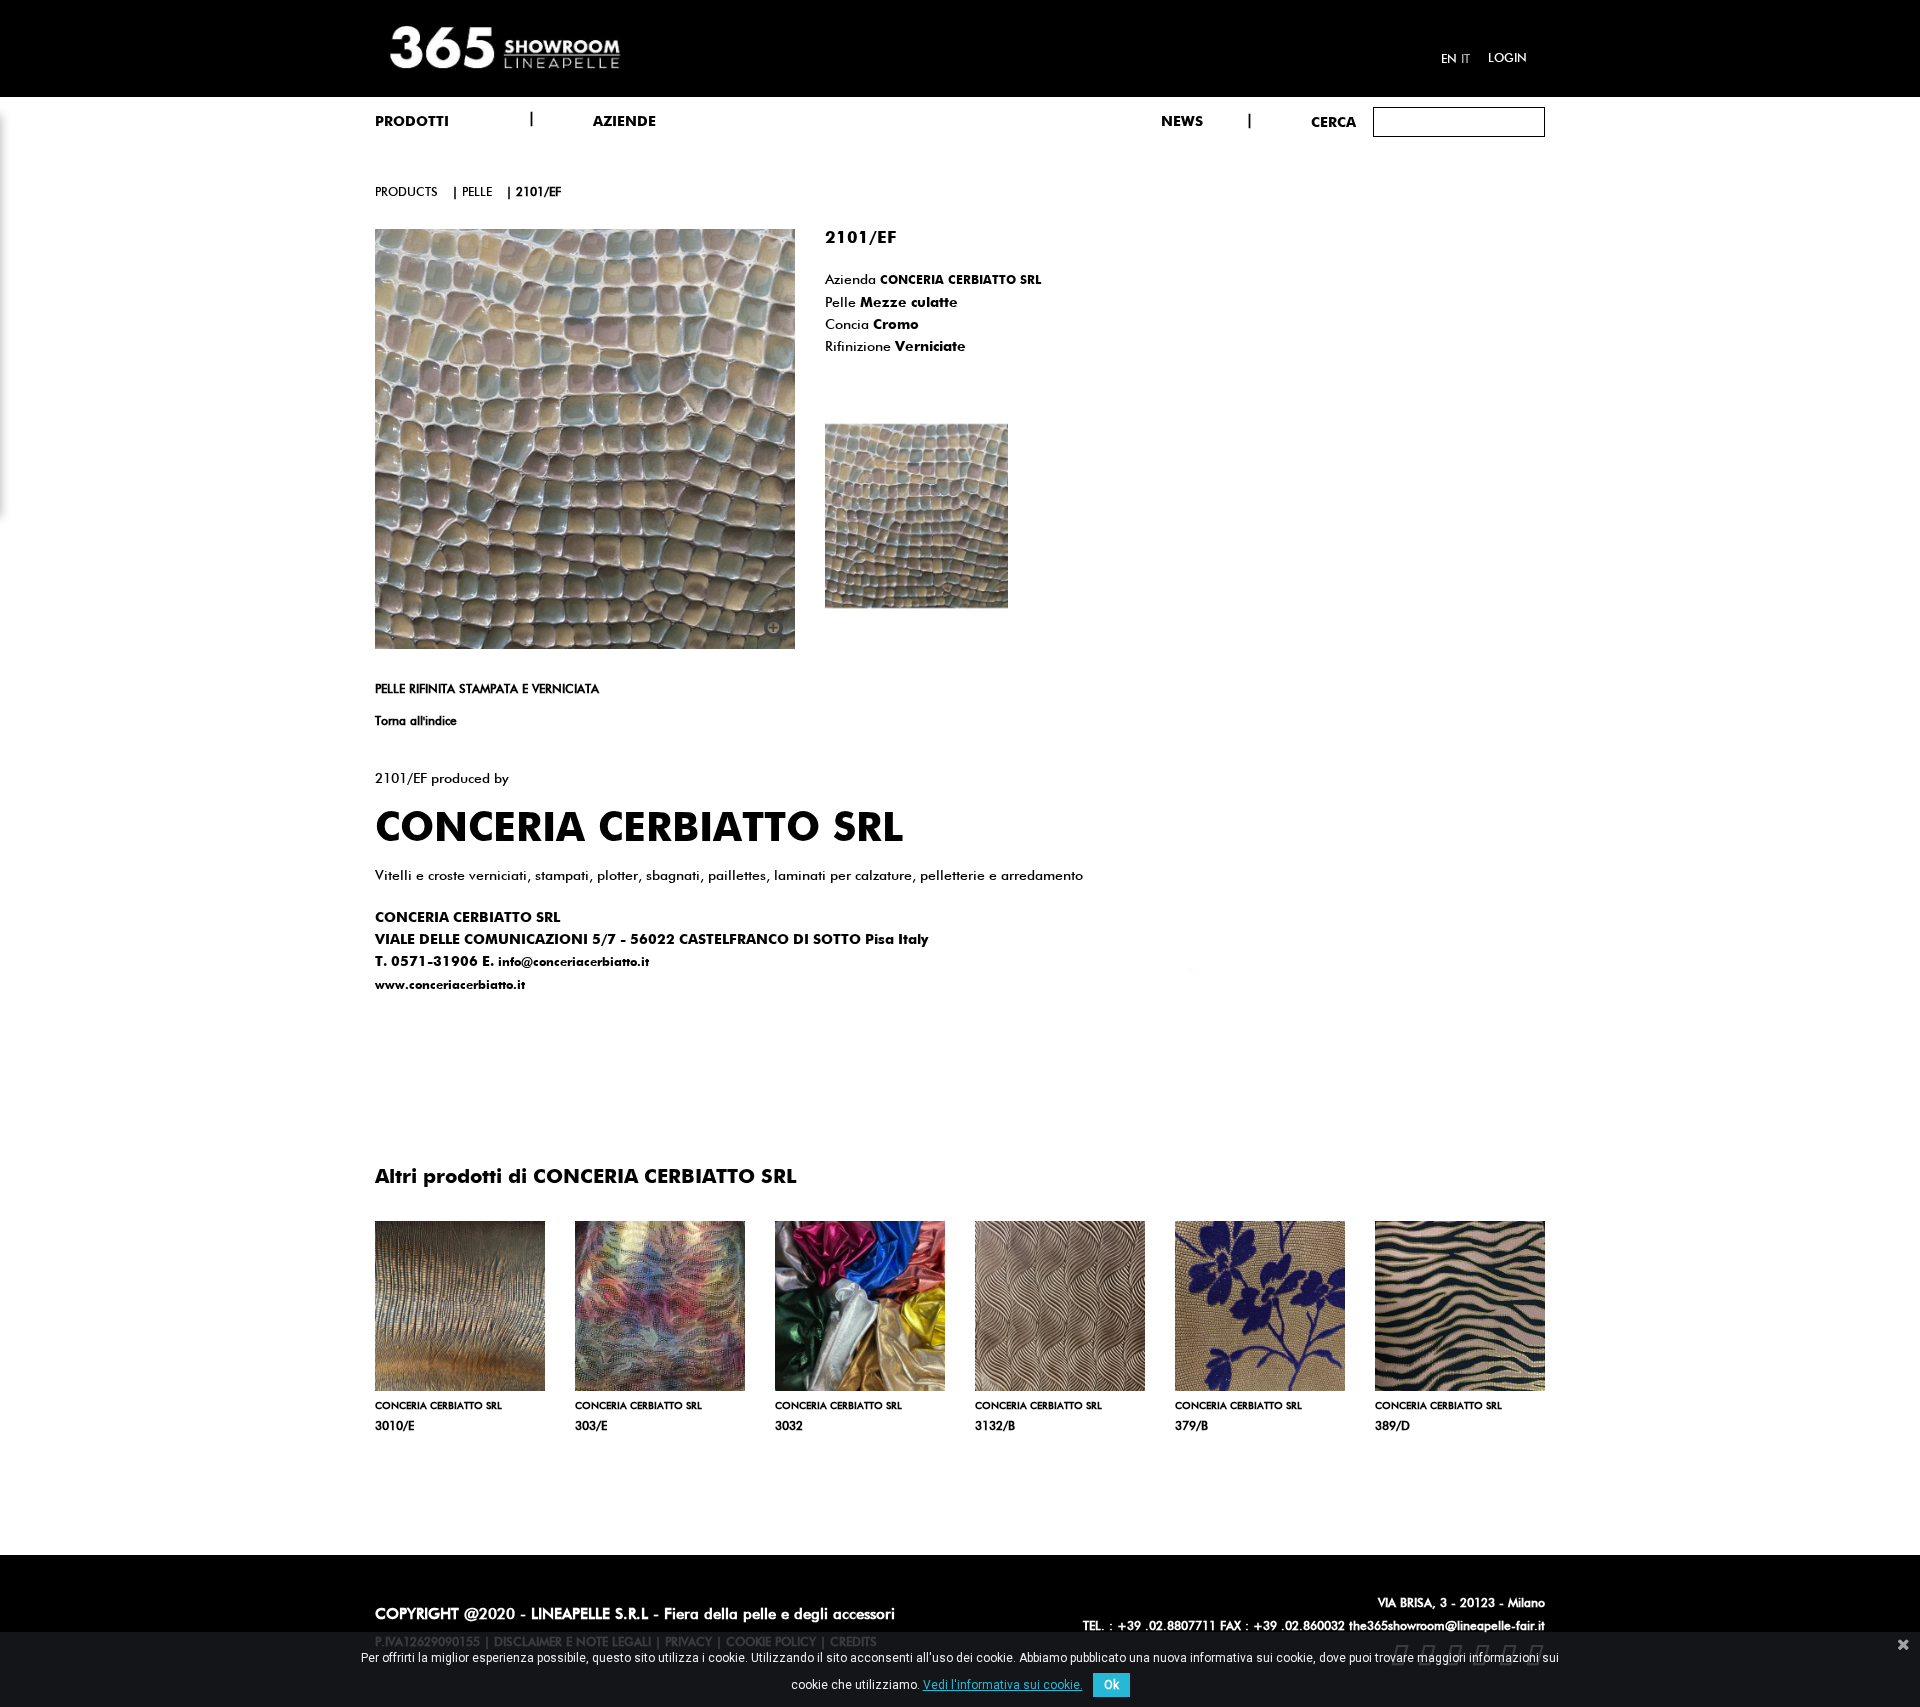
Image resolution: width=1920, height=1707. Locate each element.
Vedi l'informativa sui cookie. (1003, 1685)
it (1465, 60)
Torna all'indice (416, 722)
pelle (477, 193)
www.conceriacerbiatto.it (450, 986)
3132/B (995, 1427)
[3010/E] (460, 1306)
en (1449, 60)
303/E (591, 1427)
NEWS (1182, 122)
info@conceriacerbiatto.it (573, 963)
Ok (1111, 1685)
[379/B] (1260, 1306)
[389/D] (1460, 1306)
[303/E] (660, 1306)
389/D (1392, 1427)
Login (1507, 59)
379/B (1191, 1427)
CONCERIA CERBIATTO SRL (960, 281)
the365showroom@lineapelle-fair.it (1447, 1627)
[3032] (860, 1306)
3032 (789, 1427)
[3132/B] (1060, 1306)
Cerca (1333, 123)
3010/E (394, 1427)
